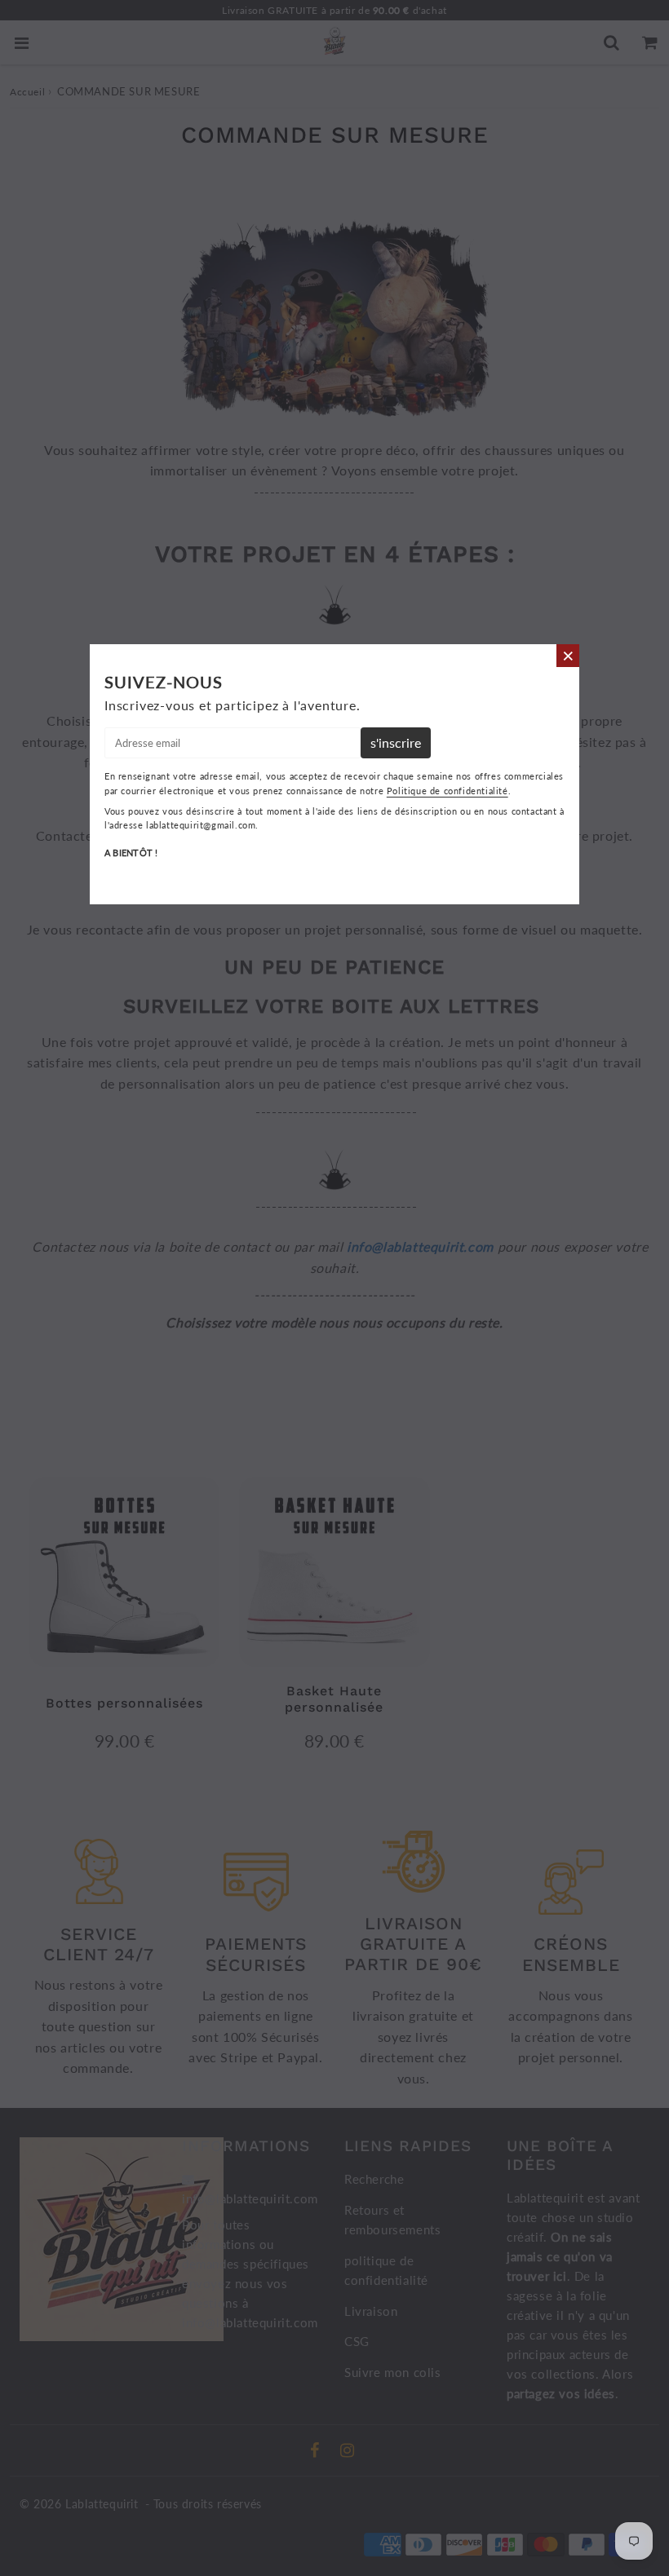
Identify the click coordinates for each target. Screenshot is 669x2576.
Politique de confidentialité (447, 791)
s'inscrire (396, 742)
